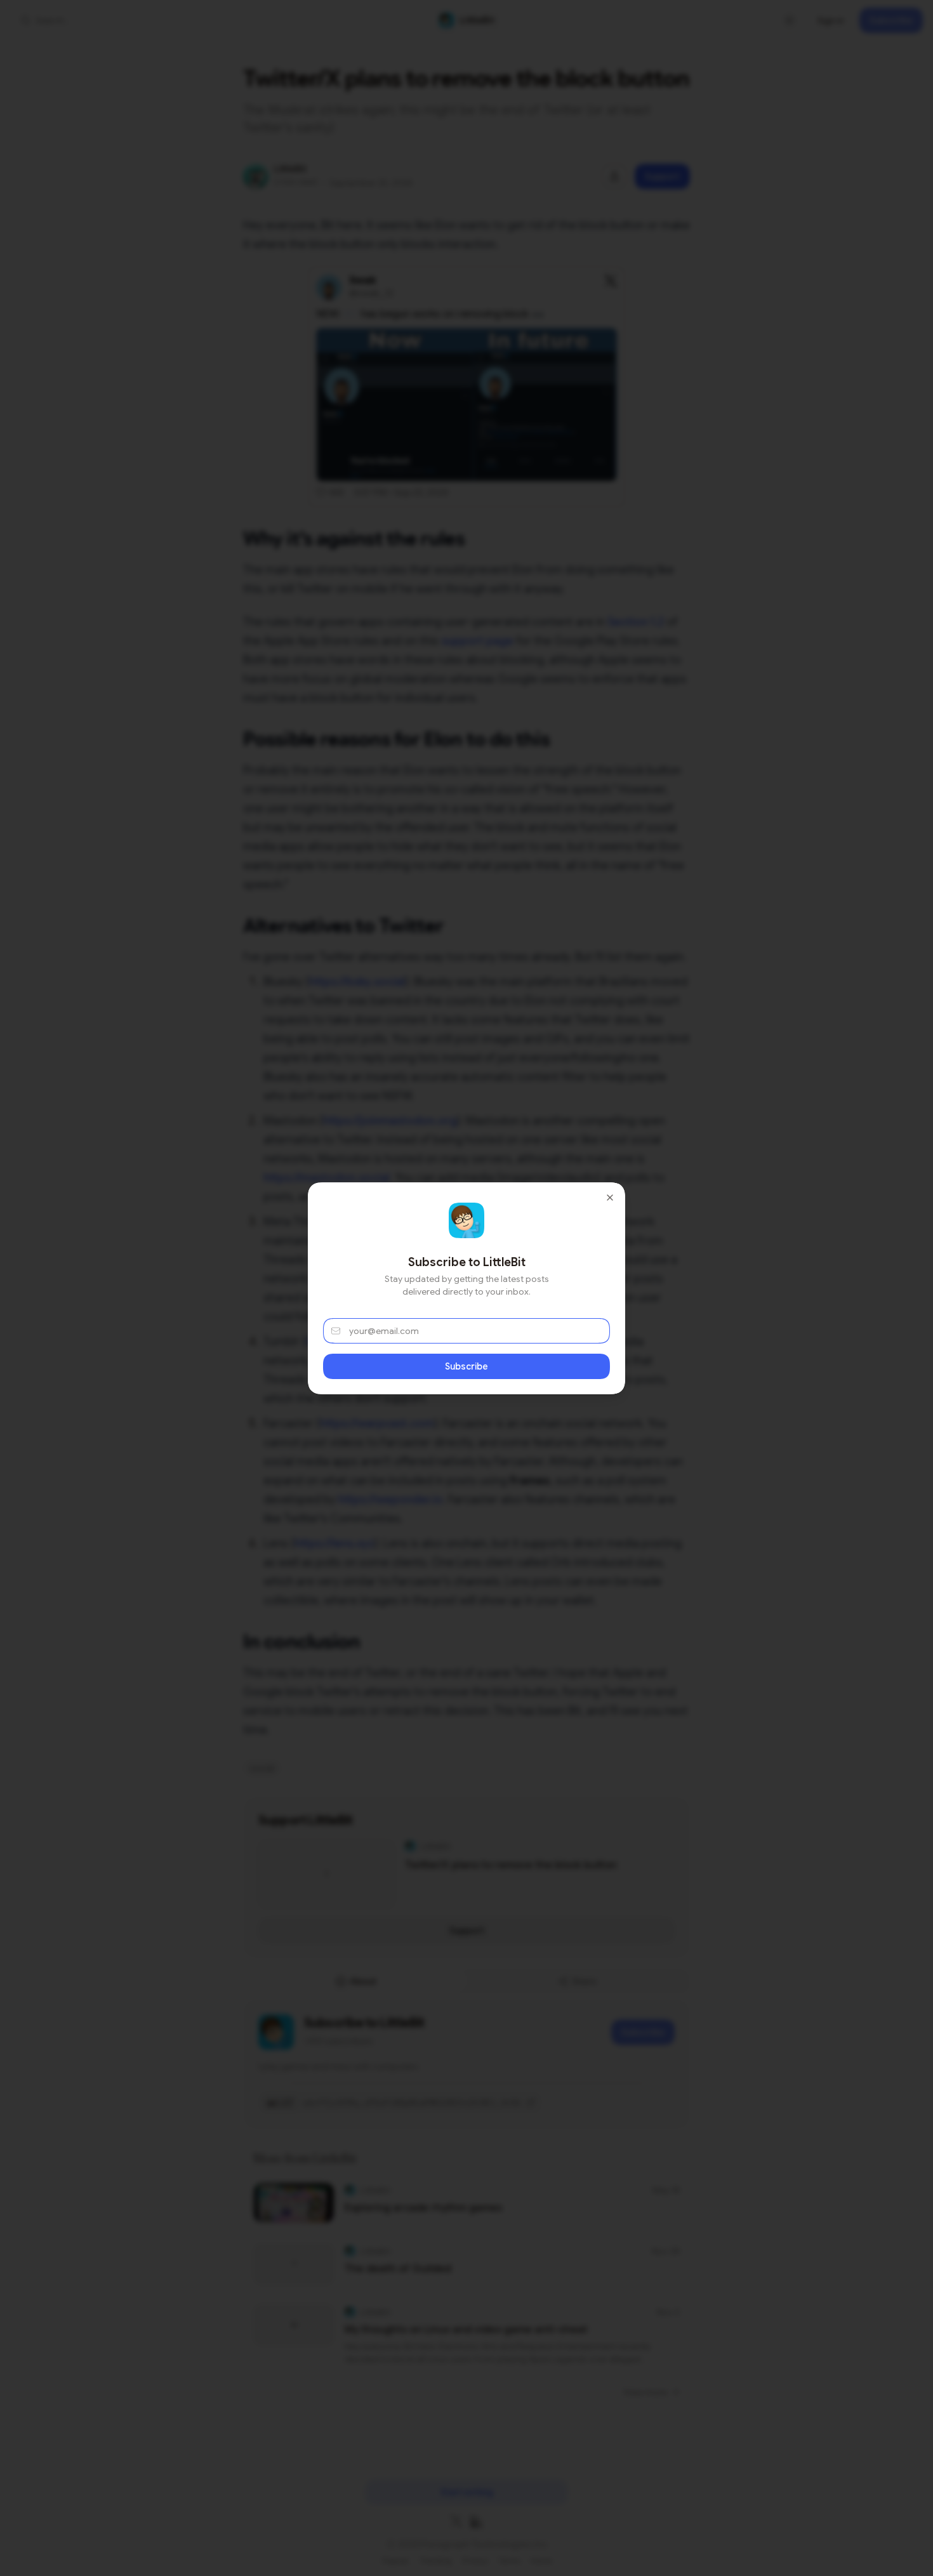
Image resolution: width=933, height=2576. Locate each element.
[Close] (610, 1198)
